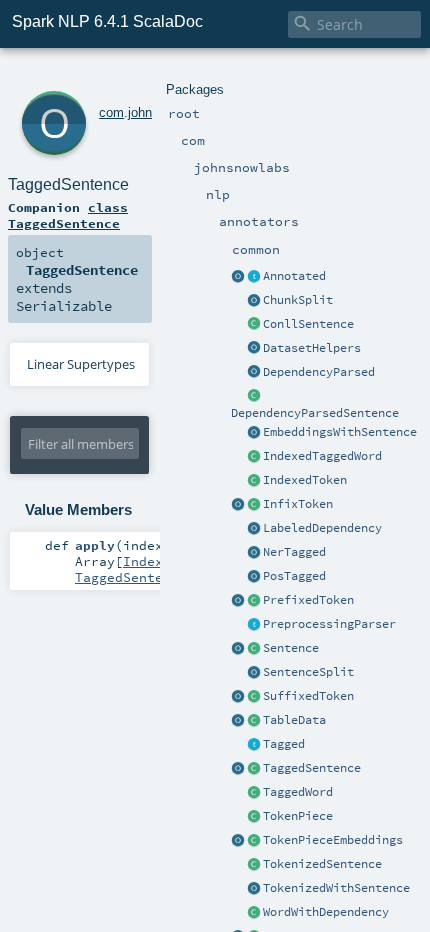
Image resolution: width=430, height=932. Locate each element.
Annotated (294, 276)
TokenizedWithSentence (336, 888)
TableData (294, 720)
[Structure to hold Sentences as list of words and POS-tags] (254, 769)
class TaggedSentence (68, 215)
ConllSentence (308, 324)
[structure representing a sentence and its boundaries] (254, 649)
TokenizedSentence (322, 864)
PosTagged (294, 576)
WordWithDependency (326, 912)
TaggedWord (298, 792)
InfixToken (298, 504)
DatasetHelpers (312, 348)
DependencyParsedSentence (315, 413)
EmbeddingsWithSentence (340, 432)
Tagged (284, 744)
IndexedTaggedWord (322, 456)
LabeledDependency (322, 528)
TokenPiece (298, 816)
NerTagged (294, 552)
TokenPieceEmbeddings (333, 840)
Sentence (291, 648)
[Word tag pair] (254, 793)
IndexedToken (305, 480)
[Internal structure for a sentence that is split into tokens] (254, 865)
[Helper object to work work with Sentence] (254, 673)
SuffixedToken (308, 696)
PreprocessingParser (329, 624)
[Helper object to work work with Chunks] (254, 301)
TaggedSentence (312, 768)
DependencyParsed (319, 372)
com (111, 112)
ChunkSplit (298, 300)
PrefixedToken (308, 600)
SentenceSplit (308, 672)
